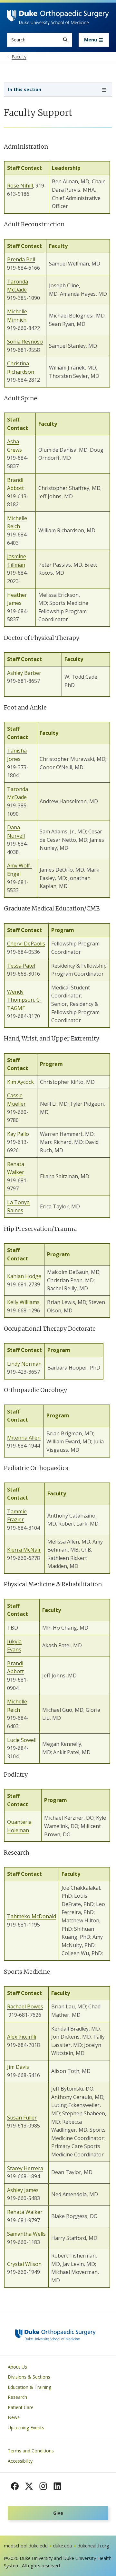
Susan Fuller (22, 2118)
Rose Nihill (20, 186)
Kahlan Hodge (24, 1276)
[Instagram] (43, 2486)
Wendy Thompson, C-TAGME (24, 1000)
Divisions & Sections (29, 2377)
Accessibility (20, 2461)
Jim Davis (18, 2067)
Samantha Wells (26, 2234)
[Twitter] (29, 2486)
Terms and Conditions (31, 2451)
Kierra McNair (24, 1550)
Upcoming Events (26, 2428)
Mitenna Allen (24, 1438)
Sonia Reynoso (25, 342)
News (14, 2417)
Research (17, 2397)
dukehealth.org (93, 2546)
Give (58, 2513)
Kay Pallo (18, 1134)
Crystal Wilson (24, 2264)
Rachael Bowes (25, 2006)
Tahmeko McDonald (32, 1916)
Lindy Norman (24, 1364)
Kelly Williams (23, 1302)
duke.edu (63, 2546)
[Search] (65, 40)
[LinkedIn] (57, 2486)
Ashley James (23, 2190)
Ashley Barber (24, 673)
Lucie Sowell (22, 1740)
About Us (17, 2367)
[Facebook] (15, 2486)
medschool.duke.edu (26, 2546)
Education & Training (29, 2387)
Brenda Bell (21, 259)
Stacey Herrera (25, 2168)
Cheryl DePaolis (26, 944)
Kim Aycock (20, 1082)
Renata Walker (25, 2212)
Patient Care (21, 2407)
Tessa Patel (21, 966)
